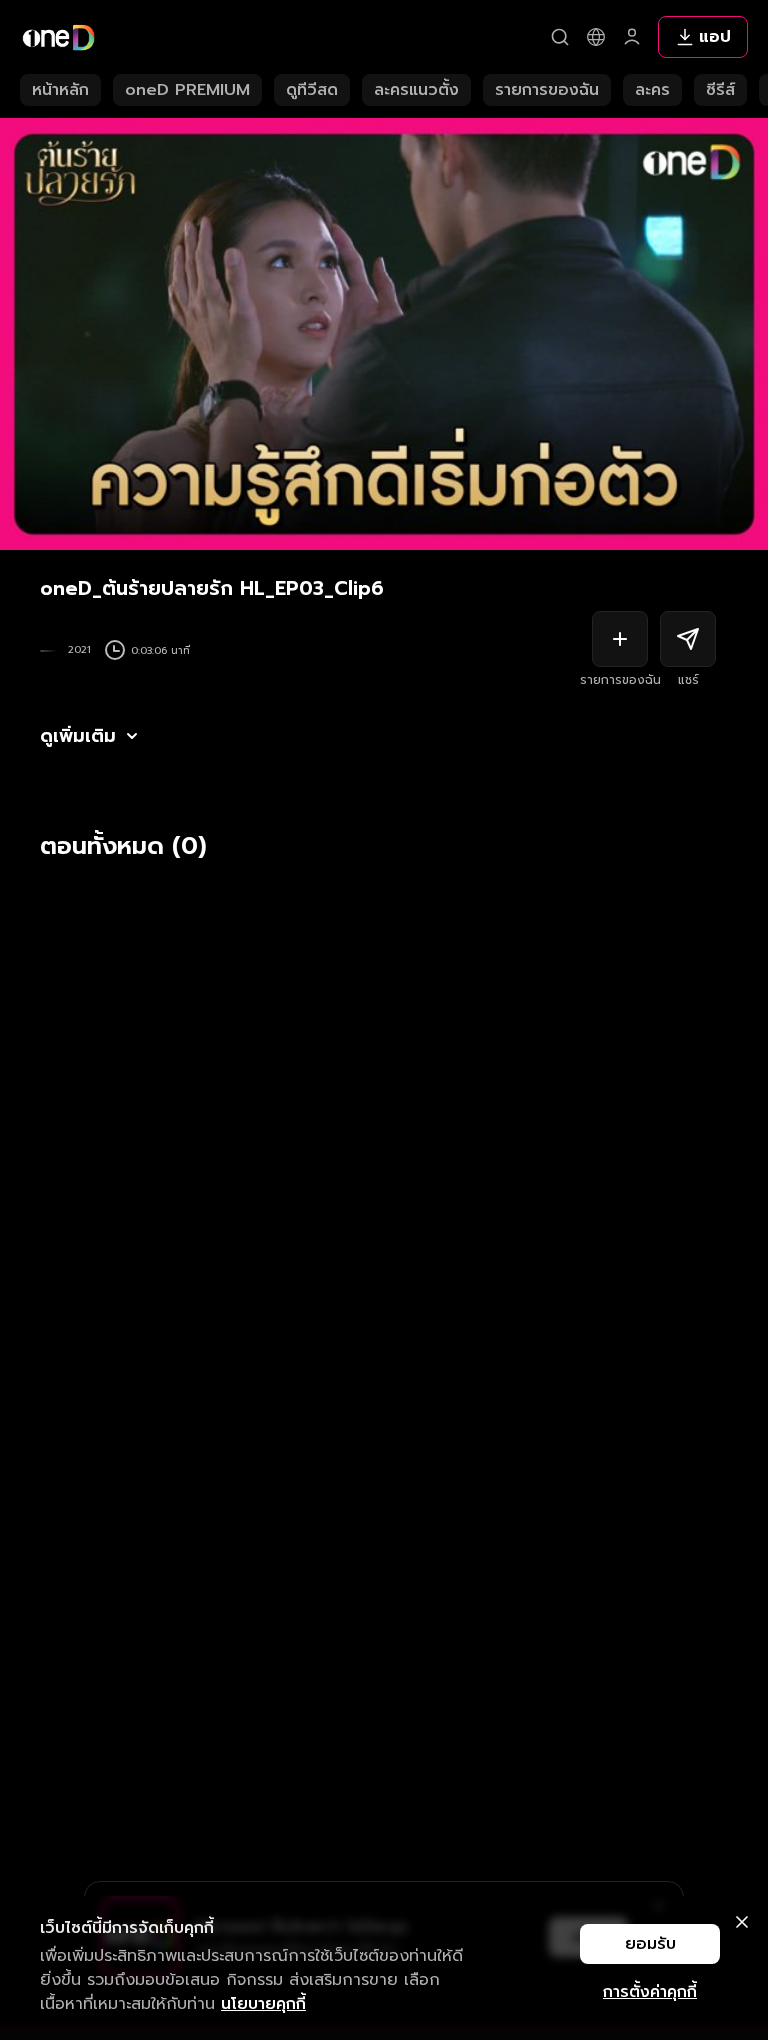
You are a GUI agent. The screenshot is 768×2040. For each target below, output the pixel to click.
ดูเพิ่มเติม (78, 736)
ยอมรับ (650, 1944)
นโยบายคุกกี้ (263, 2004)
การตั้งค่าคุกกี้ (650, 1992)
